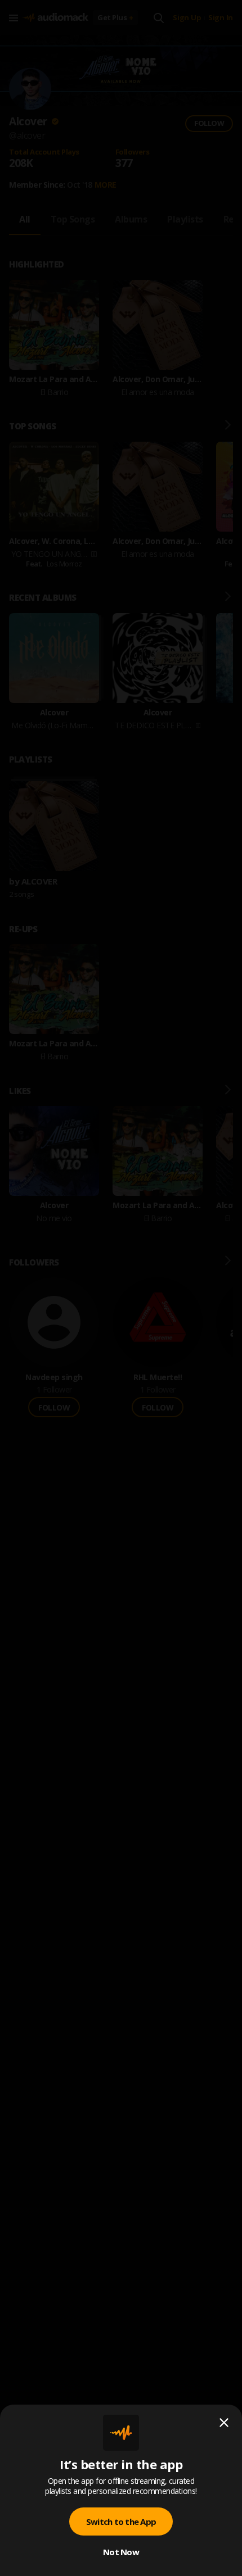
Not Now (121, 2552)
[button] (121, 1288)
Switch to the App (121, 2521)
